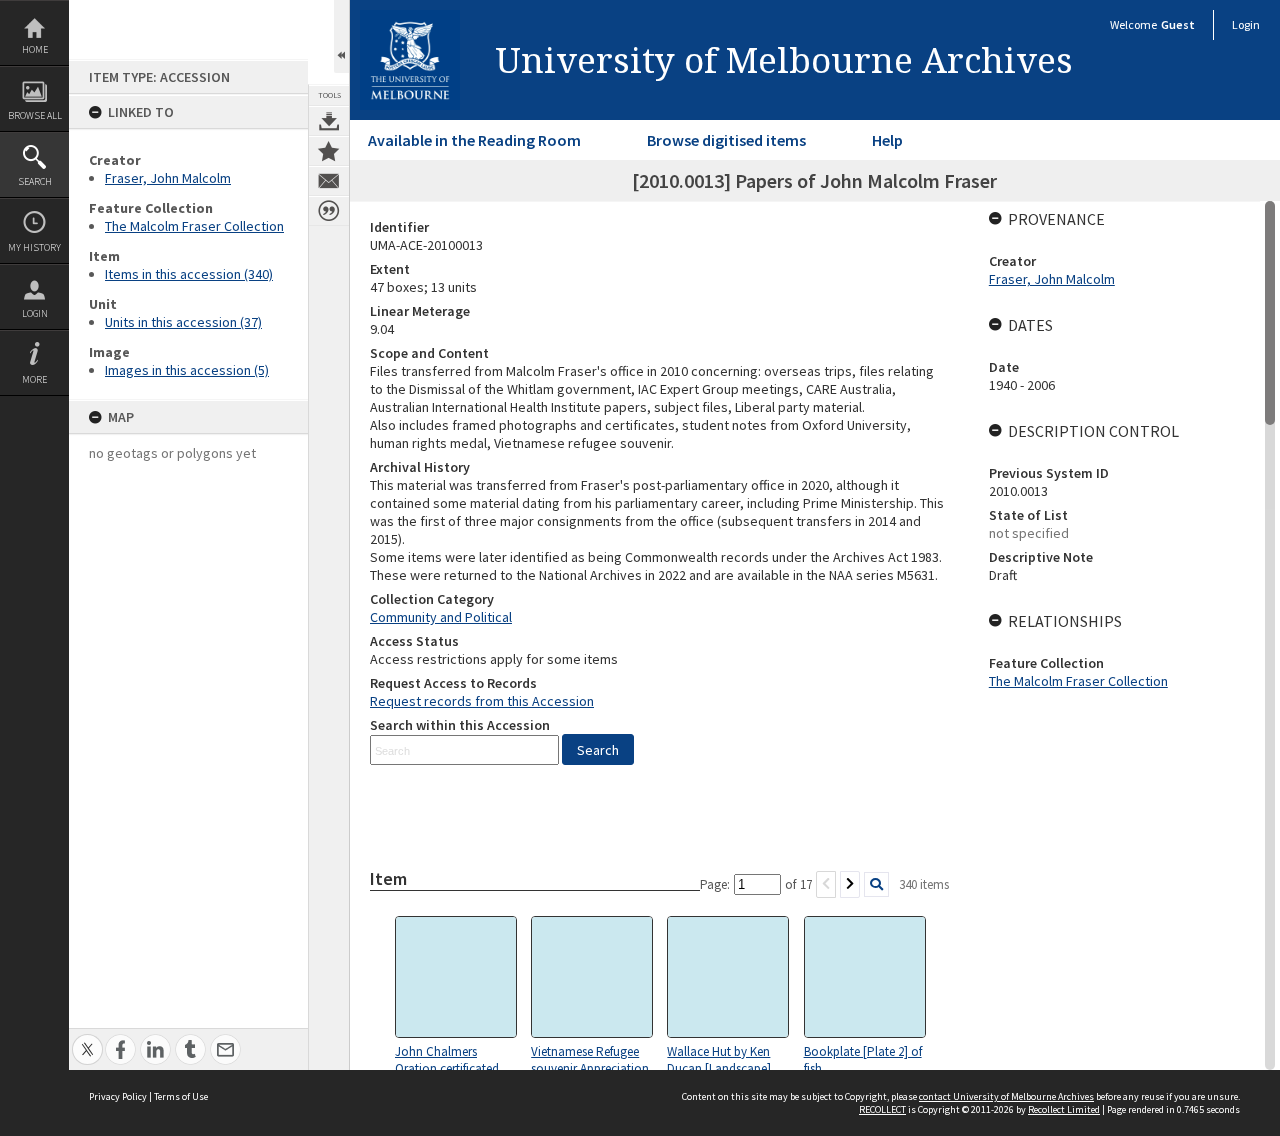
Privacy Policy (118, 1096)
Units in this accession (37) (183, 322)
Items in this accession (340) (189, 274)
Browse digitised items (726, 140)
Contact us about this (329, 181)
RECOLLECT (882, 1109)
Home (35, 49)
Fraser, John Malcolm (168, 178)
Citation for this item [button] (329, 211)
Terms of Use (181, 1096)
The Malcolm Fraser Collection (194, 226)
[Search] (876, 884)
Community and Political (441, 617)
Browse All (35, 115)
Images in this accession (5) (187, 370)
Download (329, 121)
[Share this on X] (87, 1038)
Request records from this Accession (482, 701)
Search (35, 181)
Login (35, 313)
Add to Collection (329, 151)
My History (34, 247)
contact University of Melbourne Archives (1006, 1096)
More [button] (34, 379)
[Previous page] (826, 884)
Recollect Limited (1064, 1109)
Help (887, 140)
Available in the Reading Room (474, 140)
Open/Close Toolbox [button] (341, 36)
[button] (598, 749)
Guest (1178, 24)
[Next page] (850, 884)
